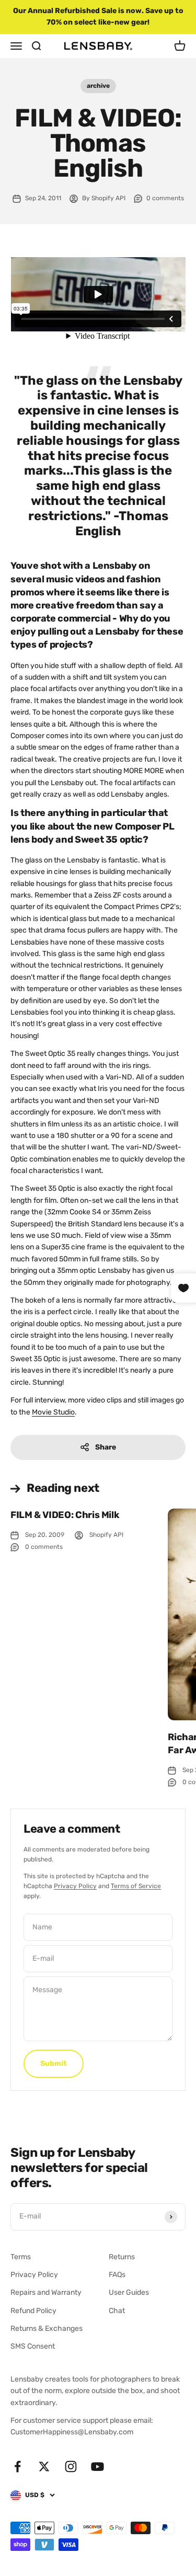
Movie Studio (53, 1412)
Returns (122, 2257)
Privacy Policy (75, 1886)
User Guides (129, 2292)
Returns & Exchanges (47, 2328)
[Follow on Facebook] (18, 2466)
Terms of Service (136, 1886)
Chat (117, 2311)
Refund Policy (33, 2311)
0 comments (165, 198)
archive (98, 86)
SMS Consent (33, 2346)
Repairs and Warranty (46, 2292)
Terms (21, 2257)
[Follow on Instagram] (71, 2466)
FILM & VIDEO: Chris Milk (65, 1515)
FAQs (117, 2275)
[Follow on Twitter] (44, 2466)
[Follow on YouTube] (97, 2466)
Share (106, 1447)
